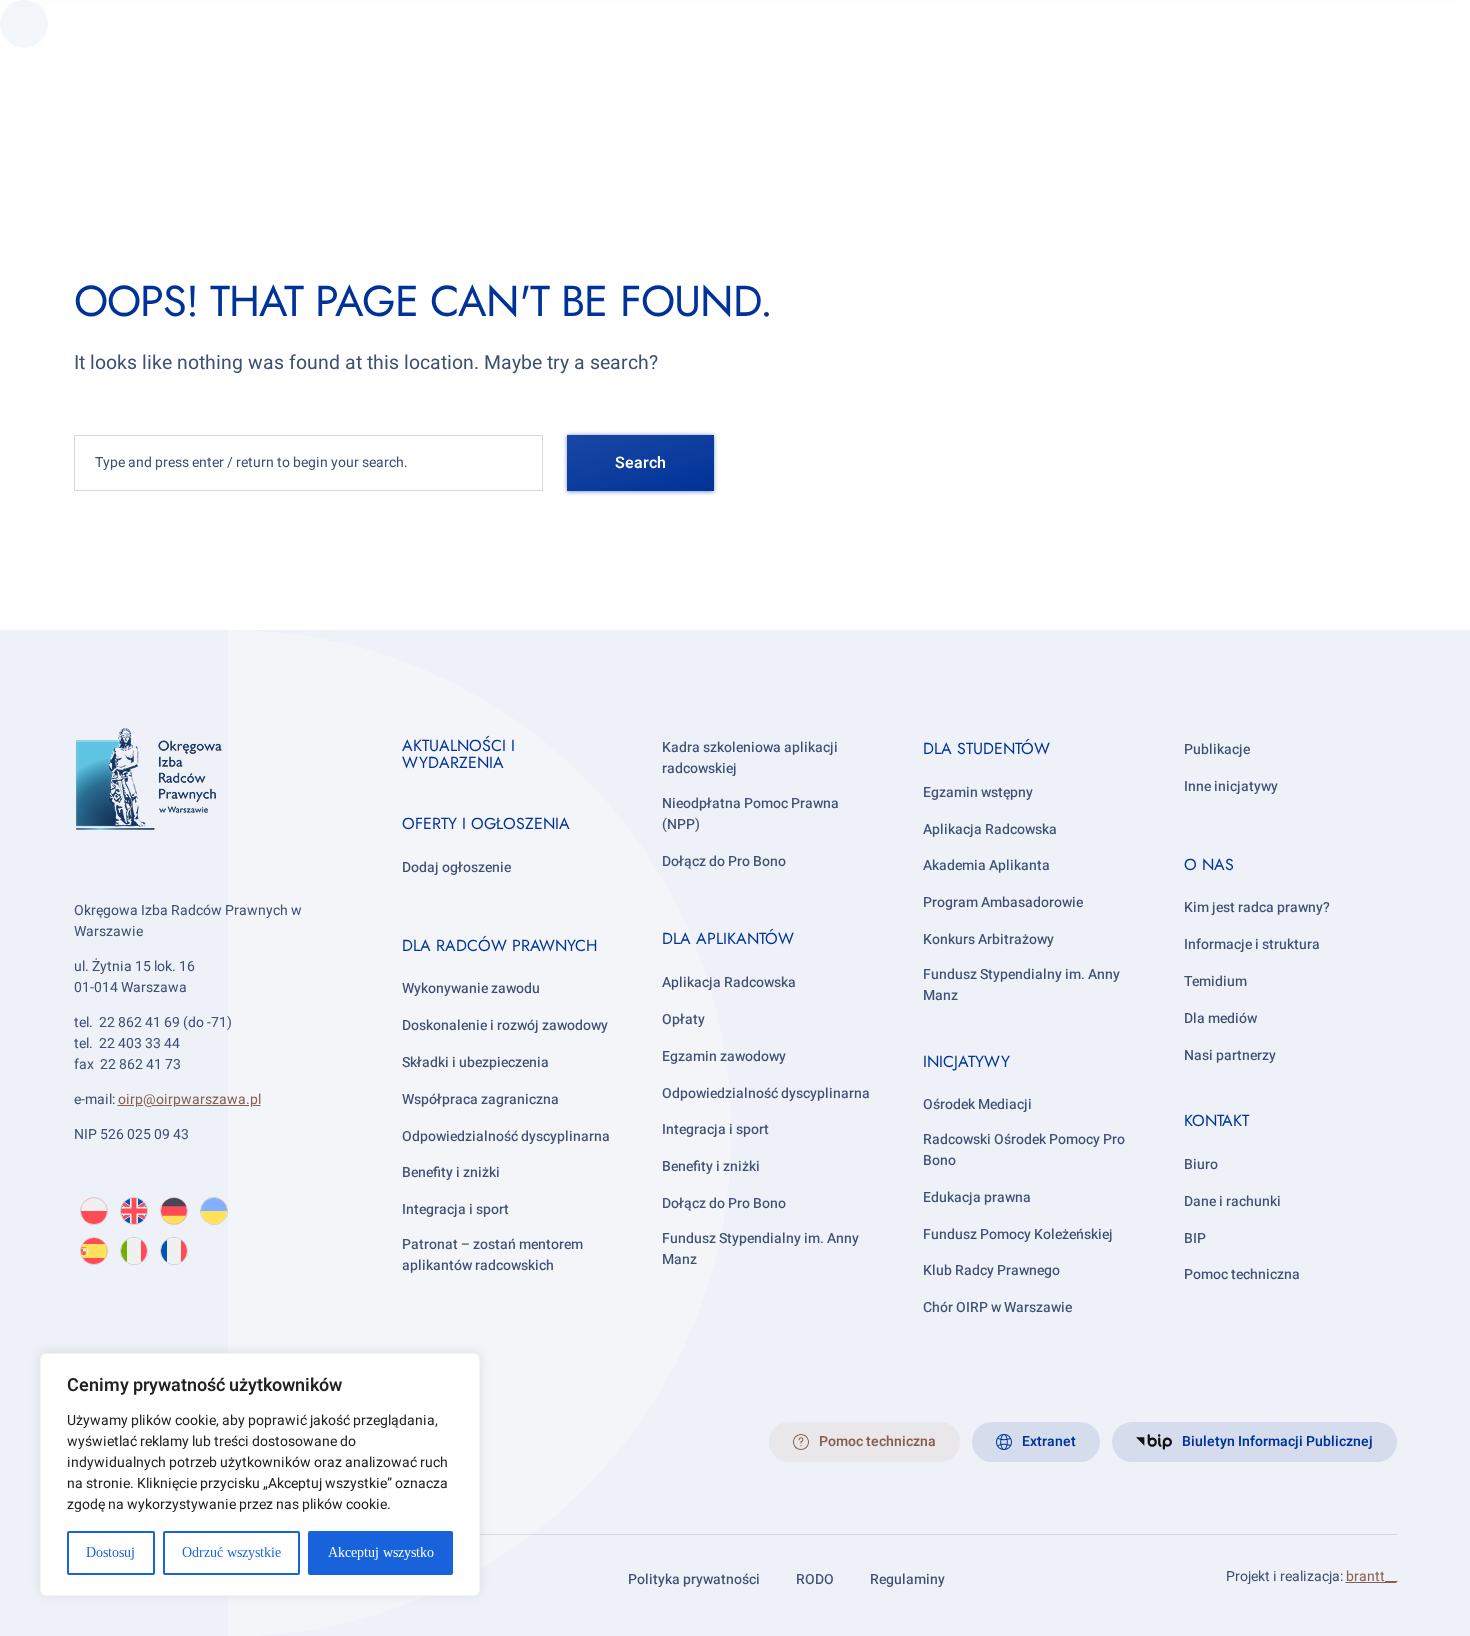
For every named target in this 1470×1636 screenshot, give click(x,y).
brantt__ (1371, 1576)
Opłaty (683, 1019)
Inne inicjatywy (1231, 786)
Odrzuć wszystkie (231, 1552)
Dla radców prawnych (499, 945)
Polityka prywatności (694, 1579)
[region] (260, 1474)
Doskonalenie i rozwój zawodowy (505, 1025)
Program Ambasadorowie (1003, 902)
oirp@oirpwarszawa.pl (189, 1099)
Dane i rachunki (1232, 1201)
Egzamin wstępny (978, 792)
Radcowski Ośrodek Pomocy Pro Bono (1024, 1150)
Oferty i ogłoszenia (486, 823)
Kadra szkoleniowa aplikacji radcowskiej (750, 758)
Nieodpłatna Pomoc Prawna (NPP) (750, 814)
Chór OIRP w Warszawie (997, 1307)
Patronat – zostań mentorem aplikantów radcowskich (492, 1255)
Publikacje (1217, 749)
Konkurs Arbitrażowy (988, 939)
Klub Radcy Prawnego (991, 1270)
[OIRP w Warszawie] (214, 807)
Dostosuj (110, 1552)
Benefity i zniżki (451, 1172)
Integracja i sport (455, 1209)
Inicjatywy (966, 1061)
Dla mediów (1220, 1018)
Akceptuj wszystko (381, 1552)
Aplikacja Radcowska (729, 982)
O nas (1209, 864)
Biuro (1201, 1164)
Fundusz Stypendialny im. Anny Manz (760, 1249)
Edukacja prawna (977, 1197)
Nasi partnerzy (1230, 1055)
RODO (815, 1579)
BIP (1195, 1238)
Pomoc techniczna (1242, 1274)
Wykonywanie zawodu (471, 988)
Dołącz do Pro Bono (724, 861)
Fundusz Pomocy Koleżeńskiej (1018, 1234)
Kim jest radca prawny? (1257, 907)
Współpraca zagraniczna (480, 1099)
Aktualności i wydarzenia (458, 754)
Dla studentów (986, 748)
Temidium (1215, 981)
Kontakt (1216, 1120)
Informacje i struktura (1252, 944)
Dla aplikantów (728, 938)
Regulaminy (907, 1579)
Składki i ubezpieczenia (475, 1062)
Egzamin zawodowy (724, 1056)
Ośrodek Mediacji (977, 1104)
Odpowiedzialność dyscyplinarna (506, 1136)
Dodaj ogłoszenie (456, 867)
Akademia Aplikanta (986, 865)
